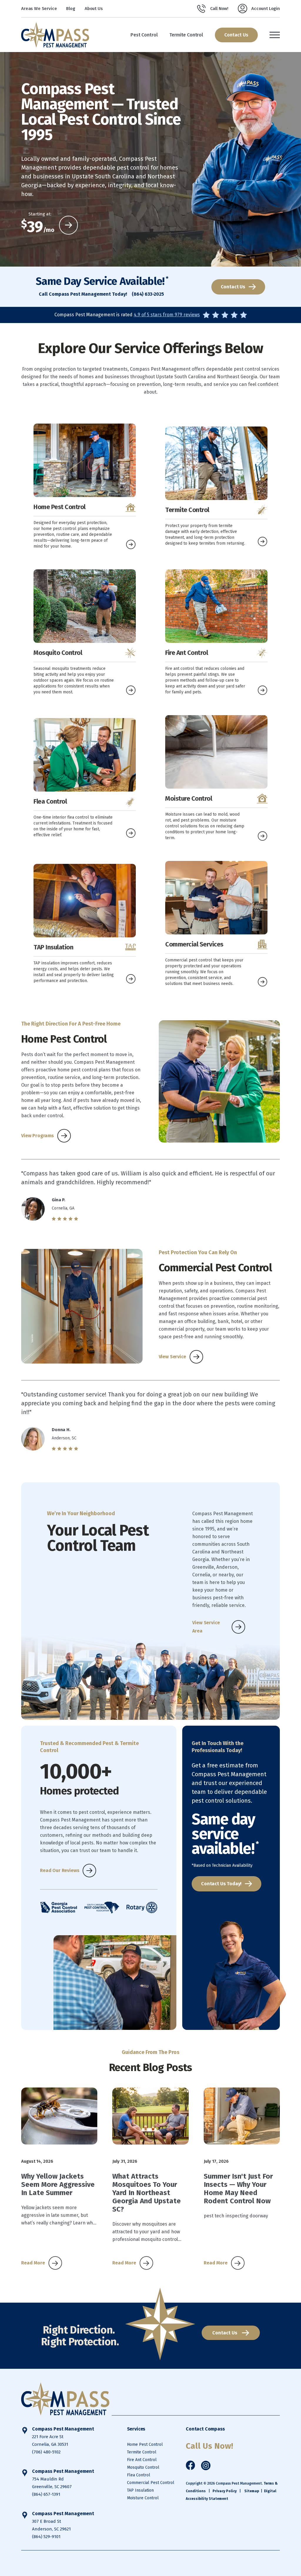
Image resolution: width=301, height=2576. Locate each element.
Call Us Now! (209, 2446)
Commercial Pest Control (151, 2483)
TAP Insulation (140, 2490)
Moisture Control (143, 2498)
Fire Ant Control (142, 2460)
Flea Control (139, 2475)
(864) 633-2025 (148, 294)
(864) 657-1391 (46, 2494)
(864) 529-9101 (46, 2537)
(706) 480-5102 (46, 2452)
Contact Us (236, 35)
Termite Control (142, 2452)
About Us (94, 9)
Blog (71, 9)
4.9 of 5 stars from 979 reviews (167, 315)
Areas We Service (39, 9)
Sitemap (252, 2491)
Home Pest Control (145, 2444)
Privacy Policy (225, 2491)
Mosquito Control (143, 2467)
